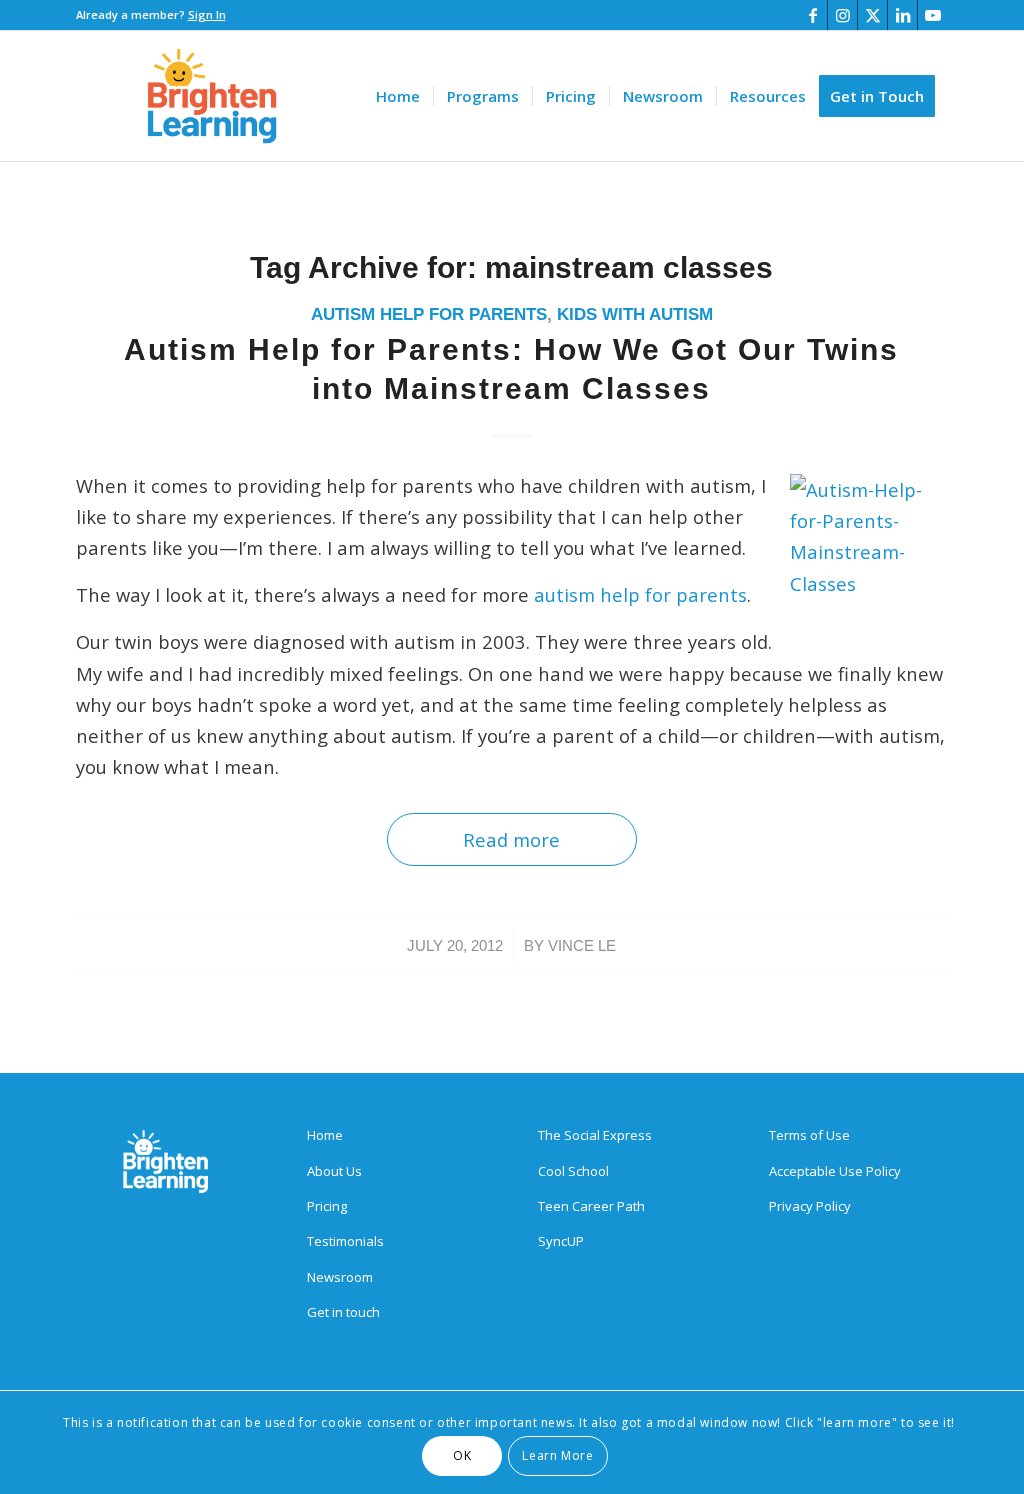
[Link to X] (872, 15)
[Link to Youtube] (933, 15)
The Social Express (595, 1135)
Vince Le (582, 946)
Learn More (557, 1455)
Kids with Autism (635, 314)
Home (325, 1135)
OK (462, 1455)
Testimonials (345, 1241)
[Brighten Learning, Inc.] (212, 96)
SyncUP (561, 1241)
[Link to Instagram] (842, 15)
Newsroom (340, 1277)
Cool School (573, 1171)
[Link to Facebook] (812, 15)
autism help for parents (640, 594)
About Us (334, 1171)
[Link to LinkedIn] (902, 15)
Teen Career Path (591, 1206)
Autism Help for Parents (429, 314)
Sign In (207, 14)
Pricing (327, 1206)
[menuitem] (398, 96)
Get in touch (343, 1312)
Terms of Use (809, 1135)
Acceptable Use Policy (835, 1171)
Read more (511, 839)
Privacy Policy (810, 1206)
